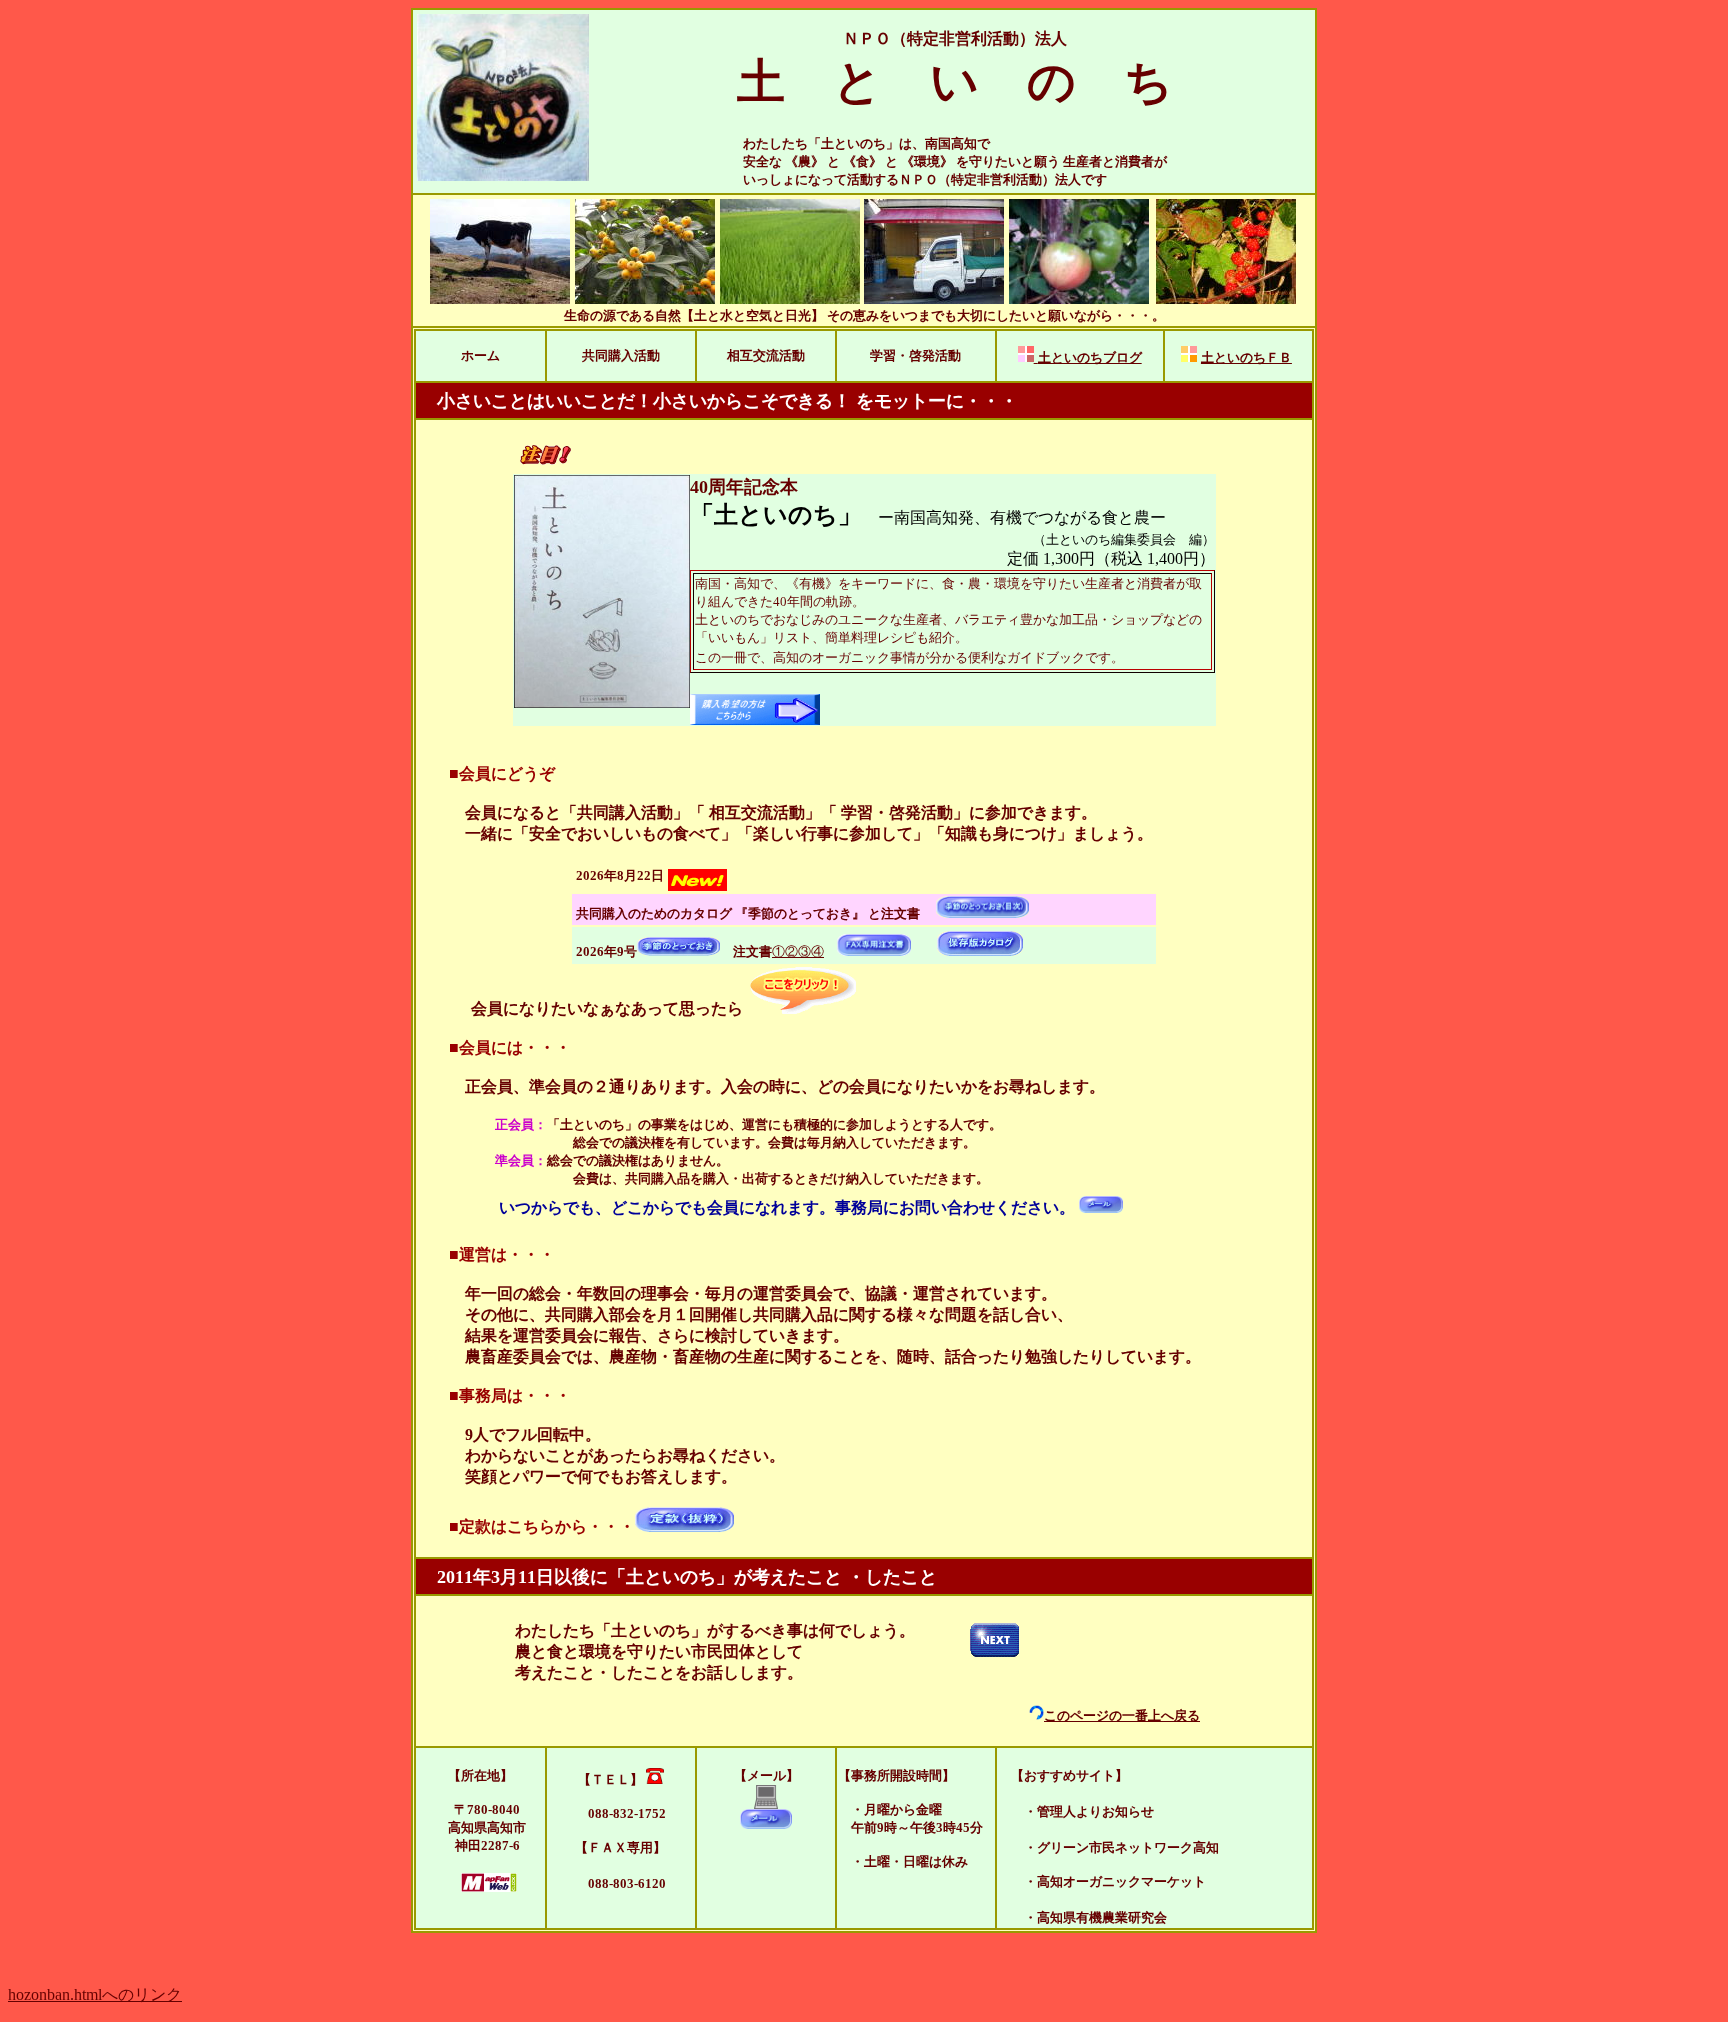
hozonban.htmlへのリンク (95, 1994)
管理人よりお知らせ (1095, 1811)
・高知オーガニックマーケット (1102, 1881)
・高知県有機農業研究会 (1082, 1917)
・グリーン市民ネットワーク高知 (1121, 1847)
